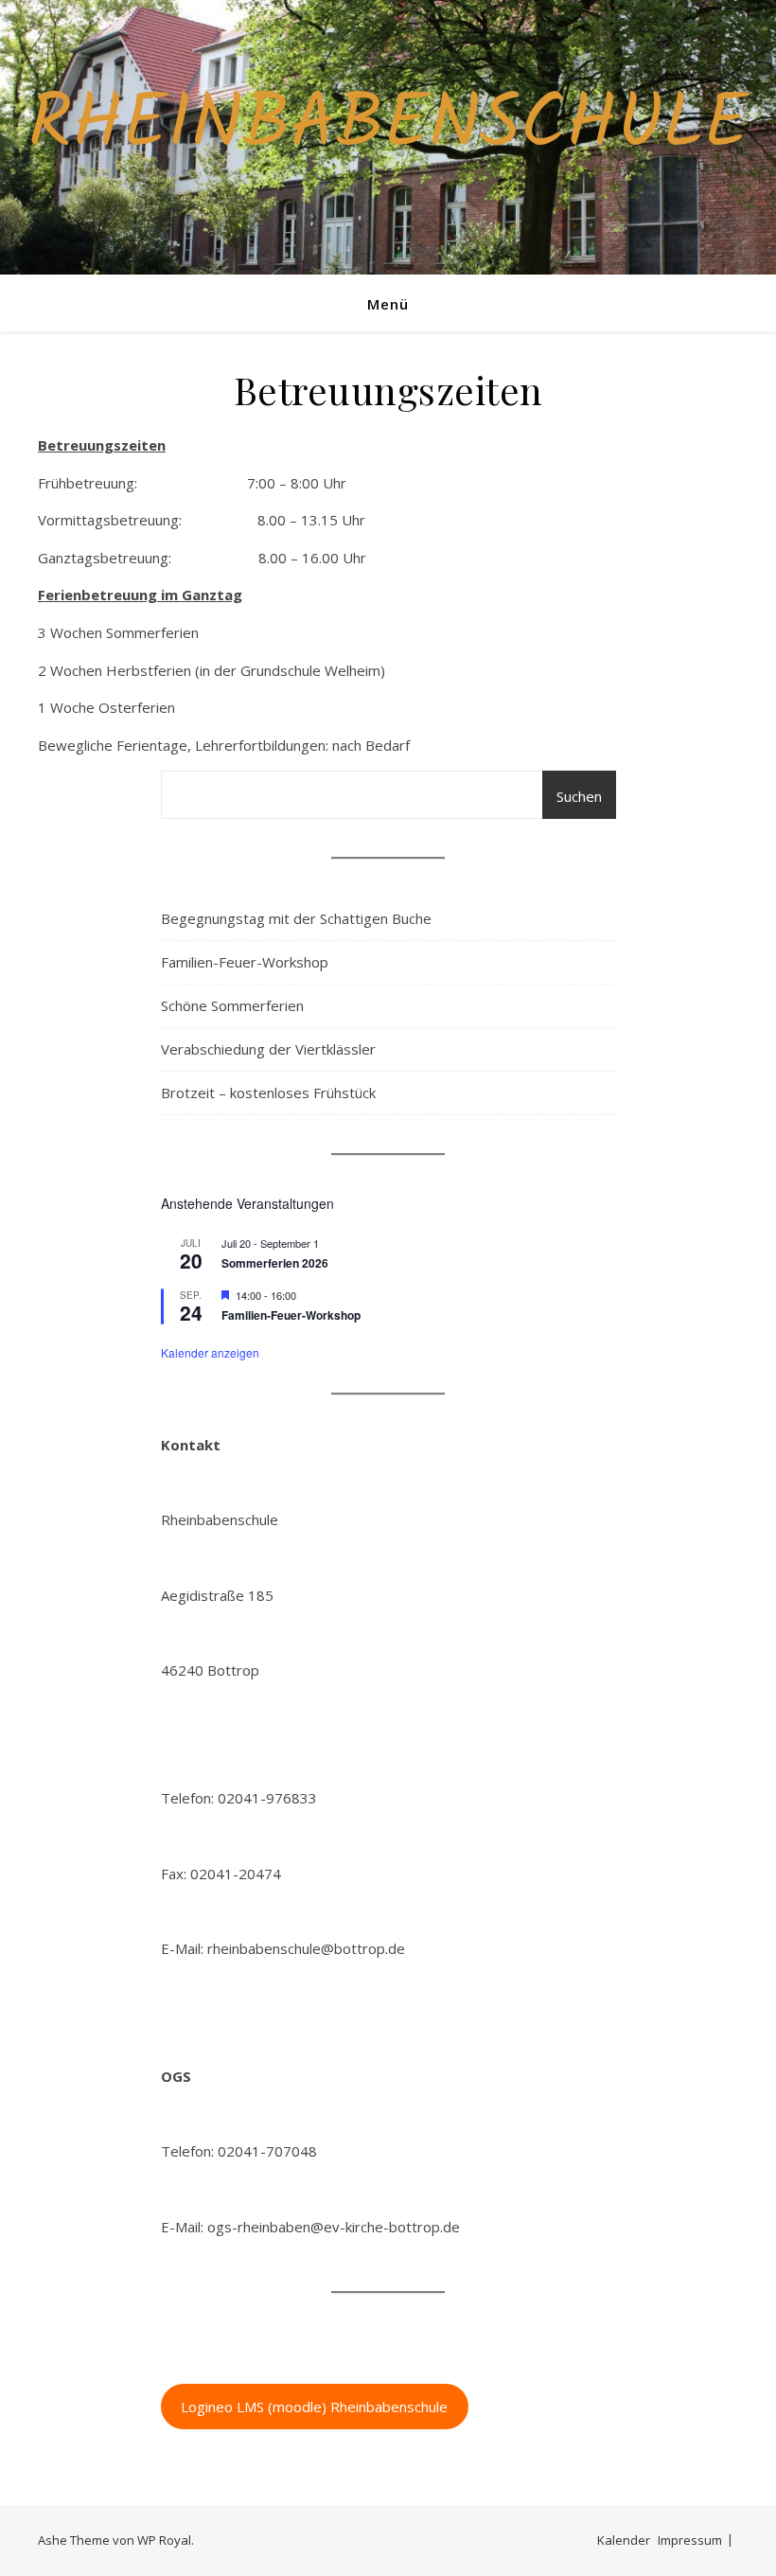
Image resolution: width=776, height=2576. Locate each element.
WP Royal (164, 2540)
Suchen (579, 796)
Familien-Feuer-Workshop (245, 962)
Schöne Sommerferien (232, 1005)
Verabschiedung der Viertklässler (268, 1049)
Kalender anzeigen (210, 1352)
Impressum (690, 2540)
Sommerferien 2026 (275, 1263)
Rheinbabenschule (388, 126)
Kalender (624, 2540)
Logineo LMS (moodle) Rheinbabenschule (314, 2407)
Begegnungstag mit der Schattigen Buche (296, 918)
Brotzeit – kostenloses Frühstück (268, 1093)
